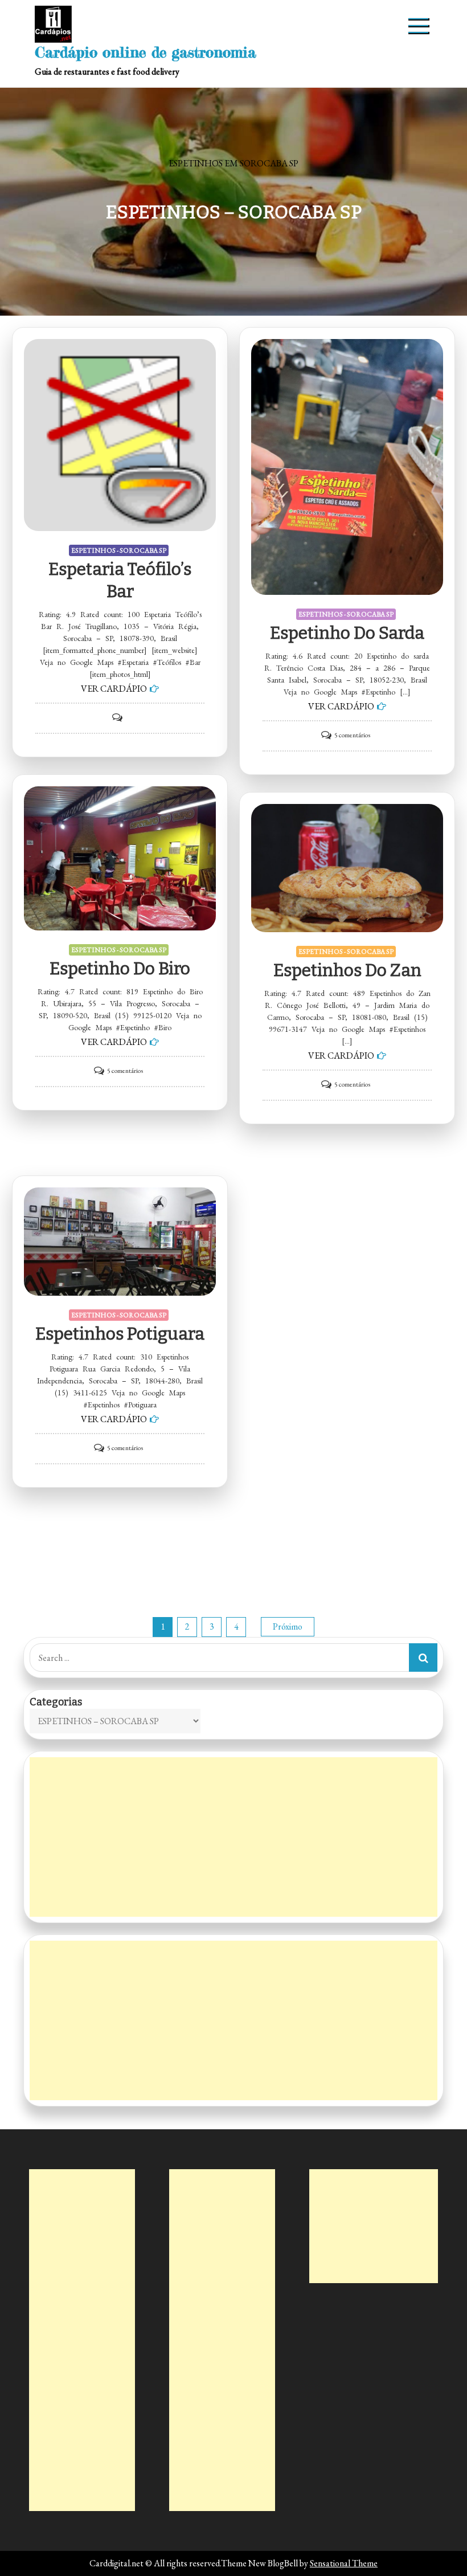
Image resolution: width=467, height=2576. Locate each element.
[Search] (423, 1658)
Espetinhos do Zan (347, 970)
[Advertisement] (233, 1837)
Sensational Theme (344, 2563)
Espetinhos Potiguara (120, 1334)
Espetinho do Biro (120, 969)
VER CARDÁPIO (114, 689)
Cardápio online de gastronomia (146, 52)
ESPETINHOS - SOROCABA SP (119, 550)
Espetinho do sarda (347, 633)
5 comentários (352, 735)
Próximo (288, 1626)
